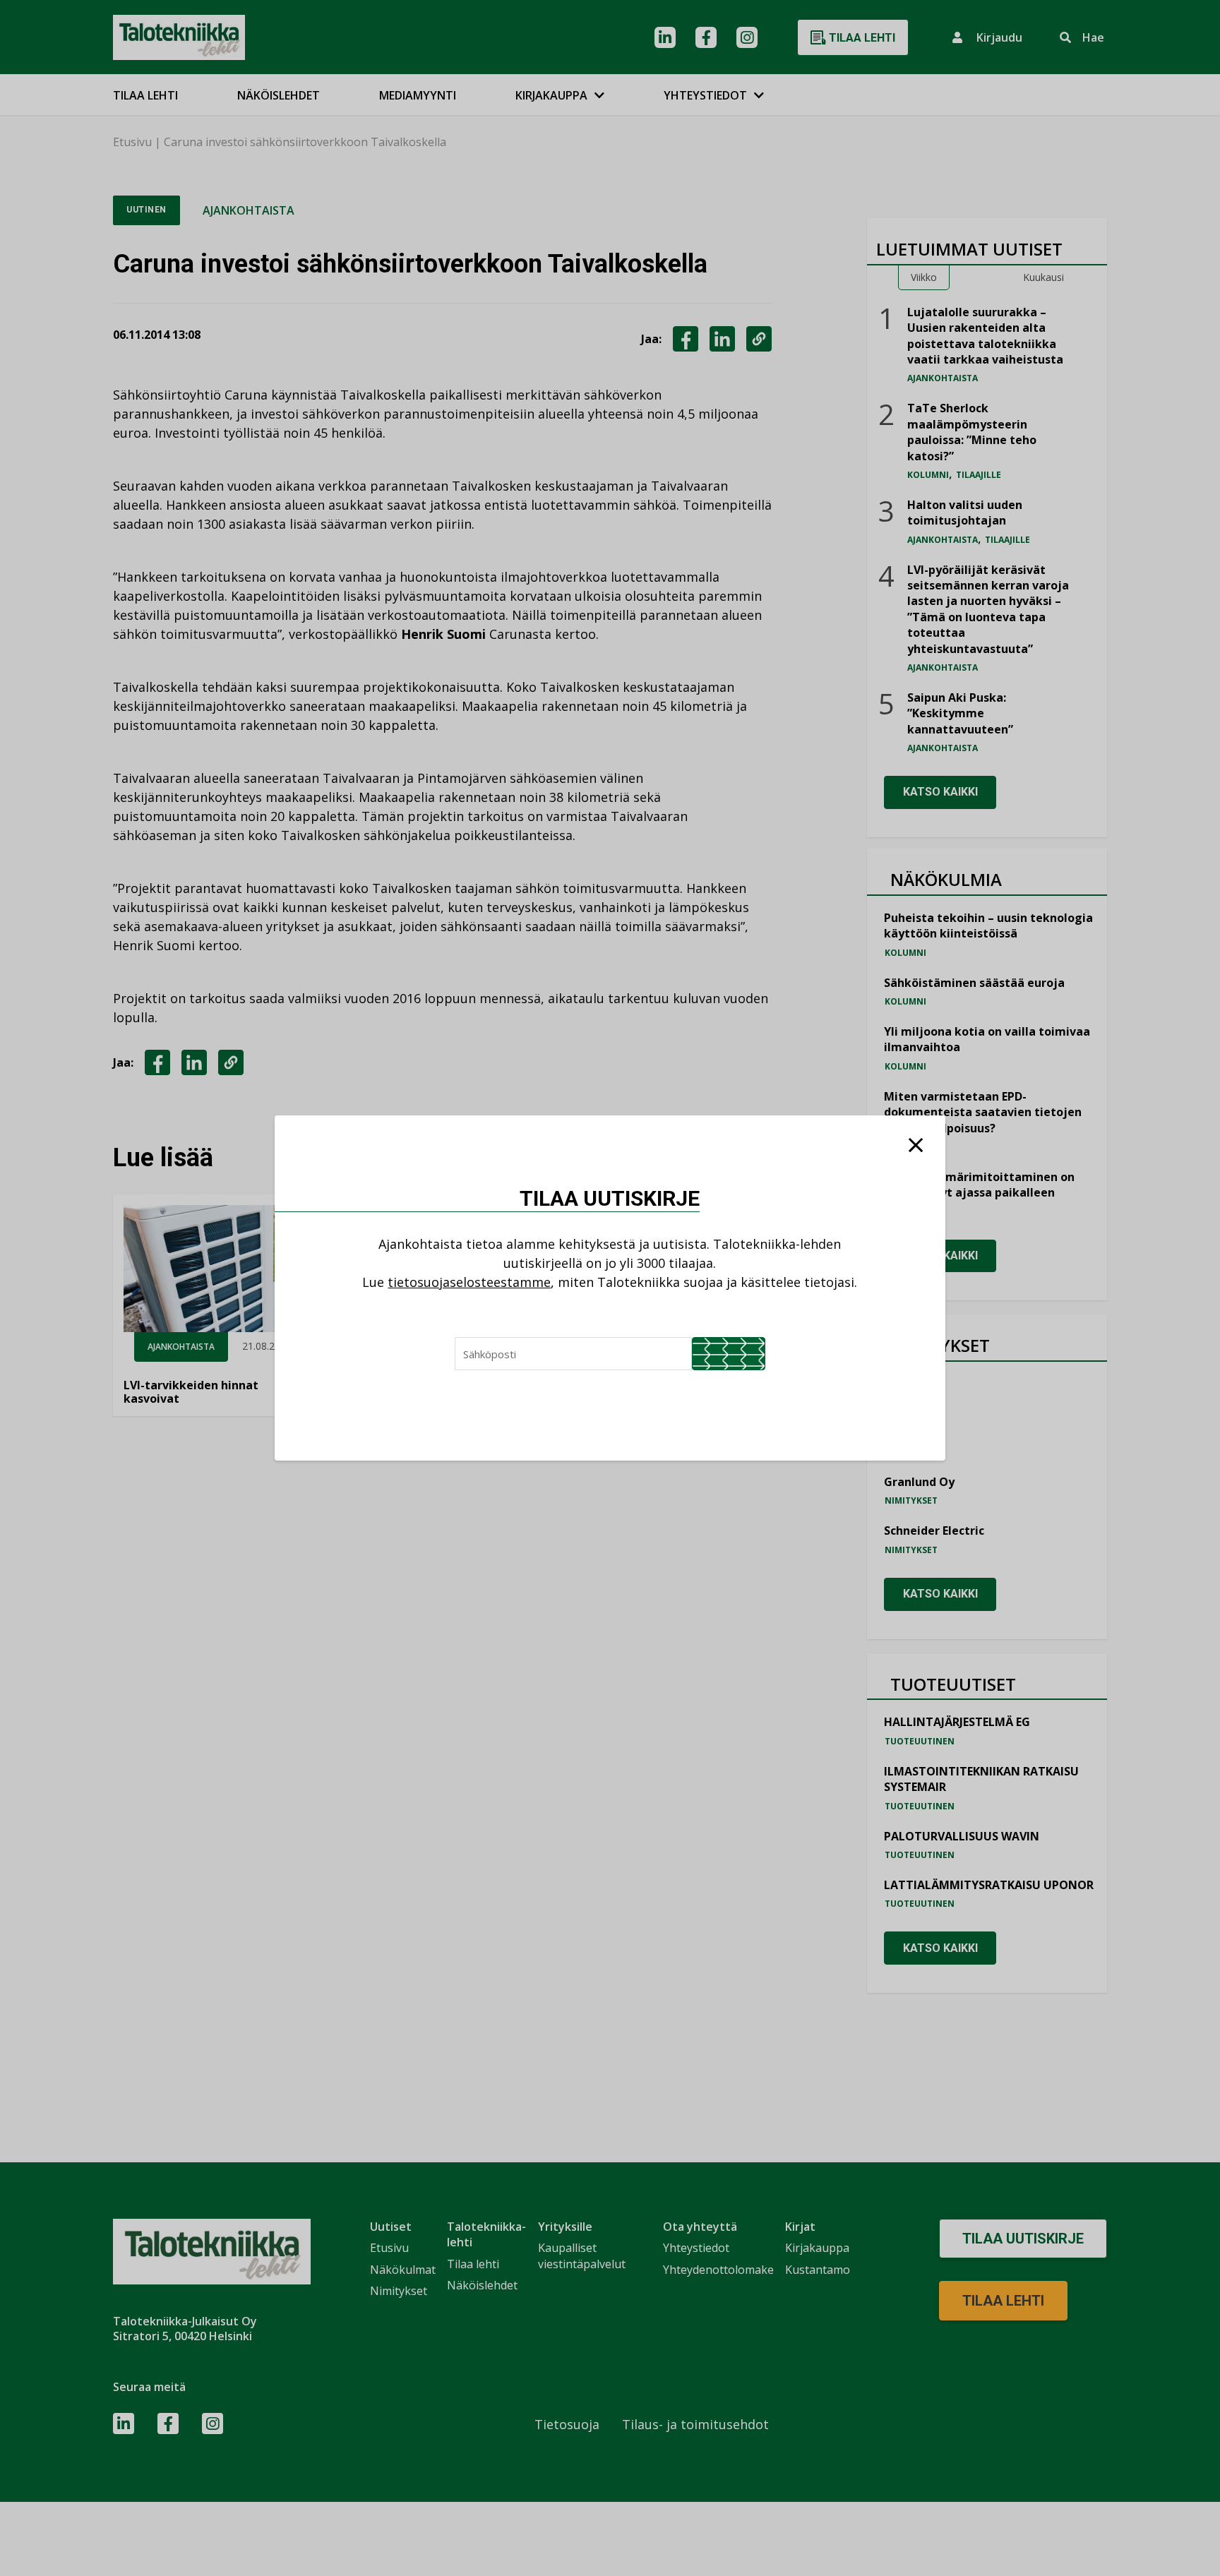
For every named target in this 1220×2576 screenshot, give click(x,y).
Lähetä (729, 1354)
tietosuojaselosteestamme (469, 1282)
